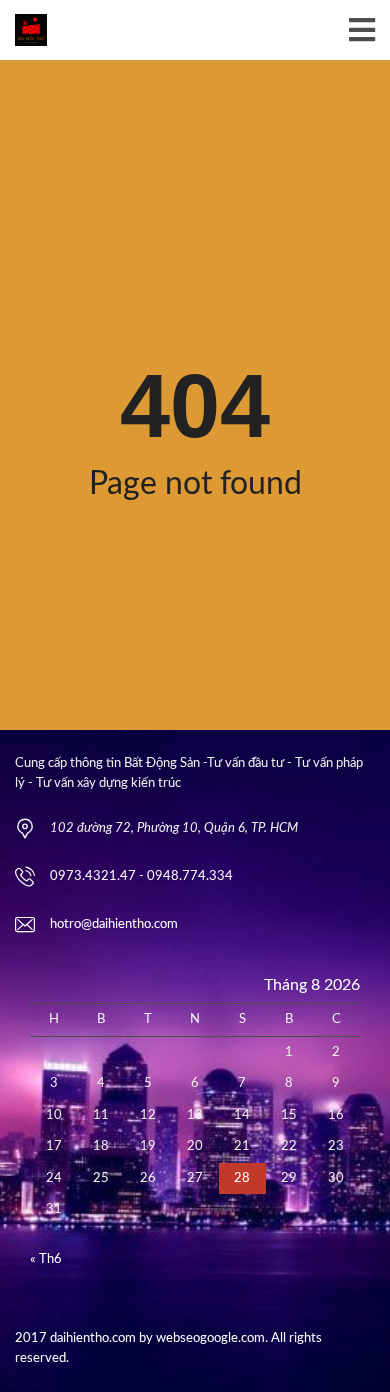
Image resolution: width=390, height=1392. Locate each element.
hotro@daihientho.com (114, 924)
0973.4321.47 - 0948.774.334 (141, 876)
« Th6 (46, 1259)
